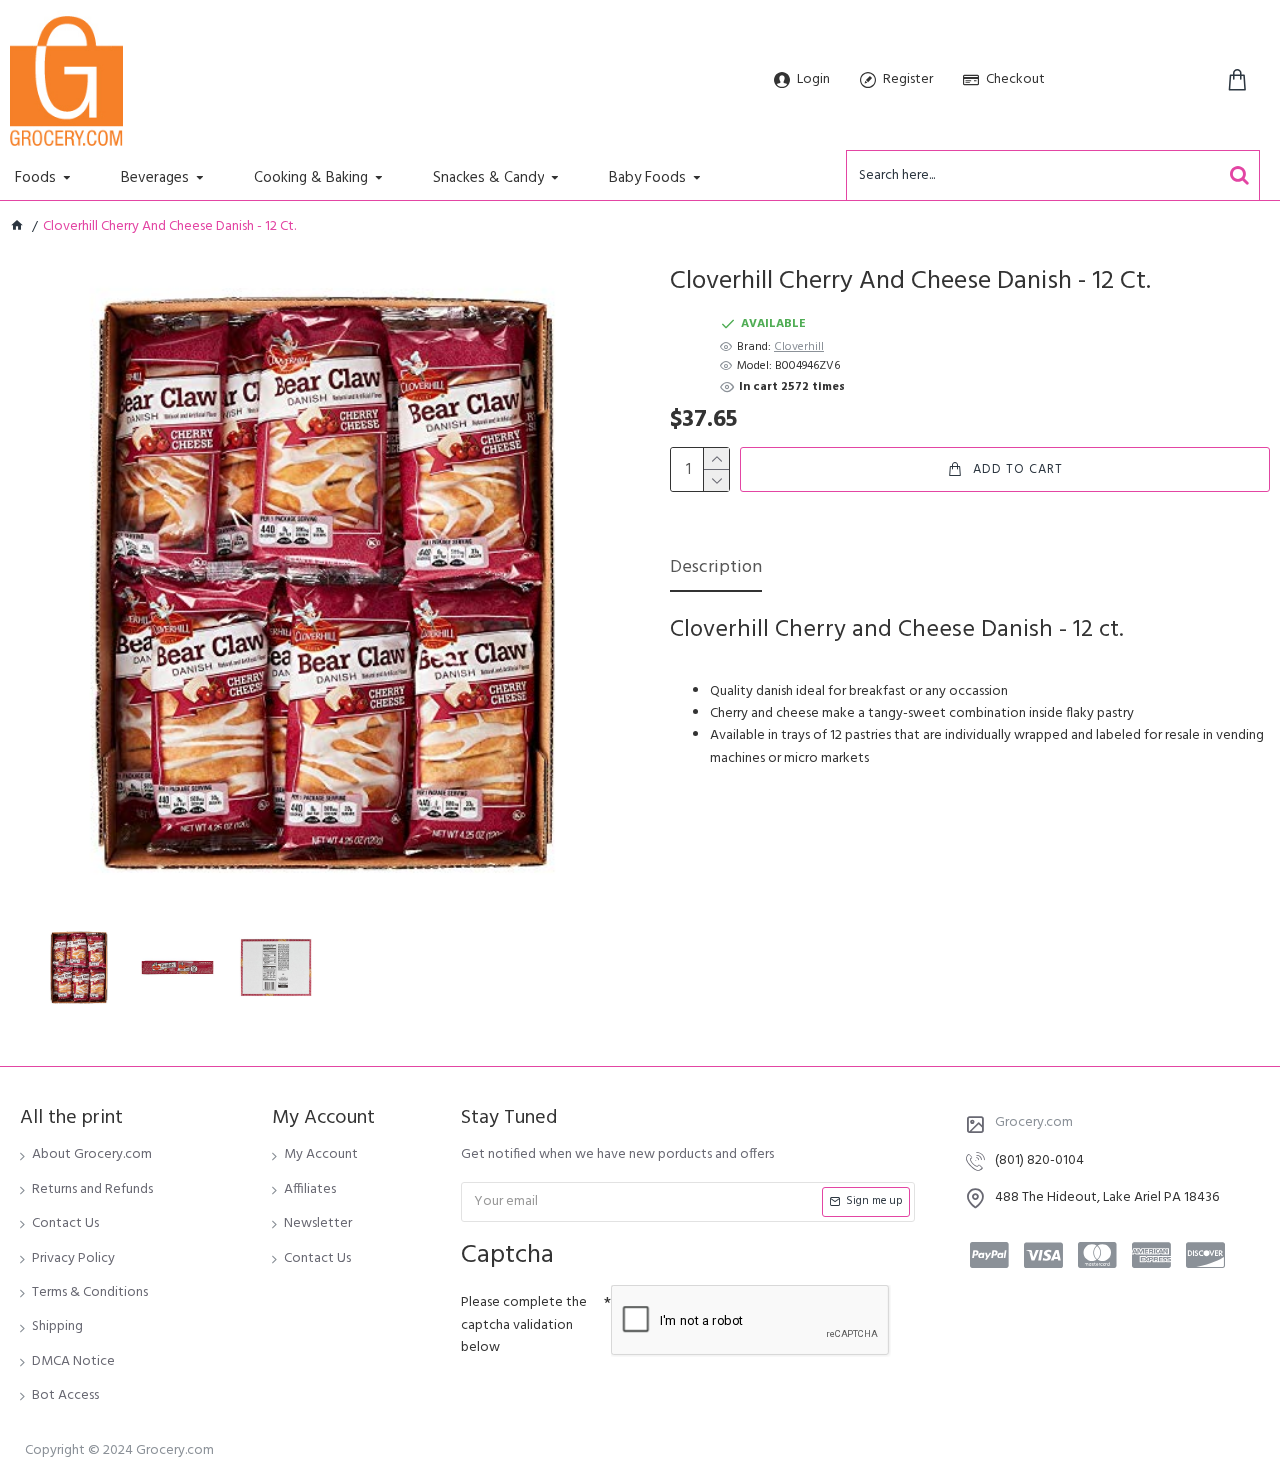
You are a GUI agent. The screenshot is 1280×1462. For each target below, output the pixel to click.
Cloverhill (799, 347)
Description (716, 569)
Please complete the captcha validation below (524, 1325)
